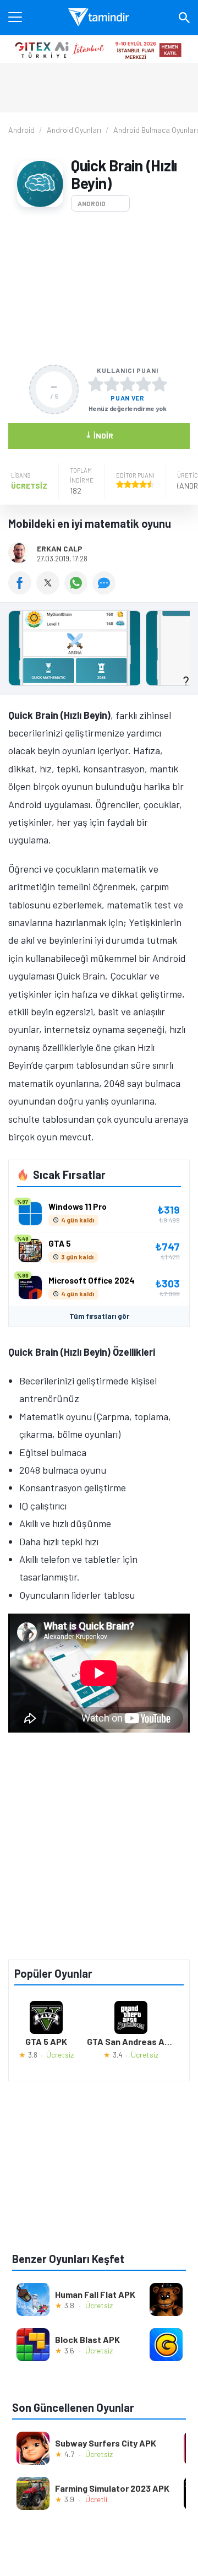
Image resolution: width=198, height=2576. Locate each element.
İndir (99, 435)
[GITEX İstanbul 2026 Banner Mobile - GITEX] (99, 49)
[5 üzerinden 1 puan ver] (96, 384)
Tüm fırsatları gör (99, 1316)
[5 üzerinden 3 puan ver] (128, 384)
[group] (99, 651)
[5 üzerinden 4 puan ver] (144, 384)
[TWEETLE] (50, 591)
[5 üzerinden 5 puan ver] (159, 384)
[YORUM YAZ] (105, 591)
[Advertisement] (99, 288)
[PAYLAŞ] (22, 591)
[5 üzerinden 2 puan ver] (112, 384)
